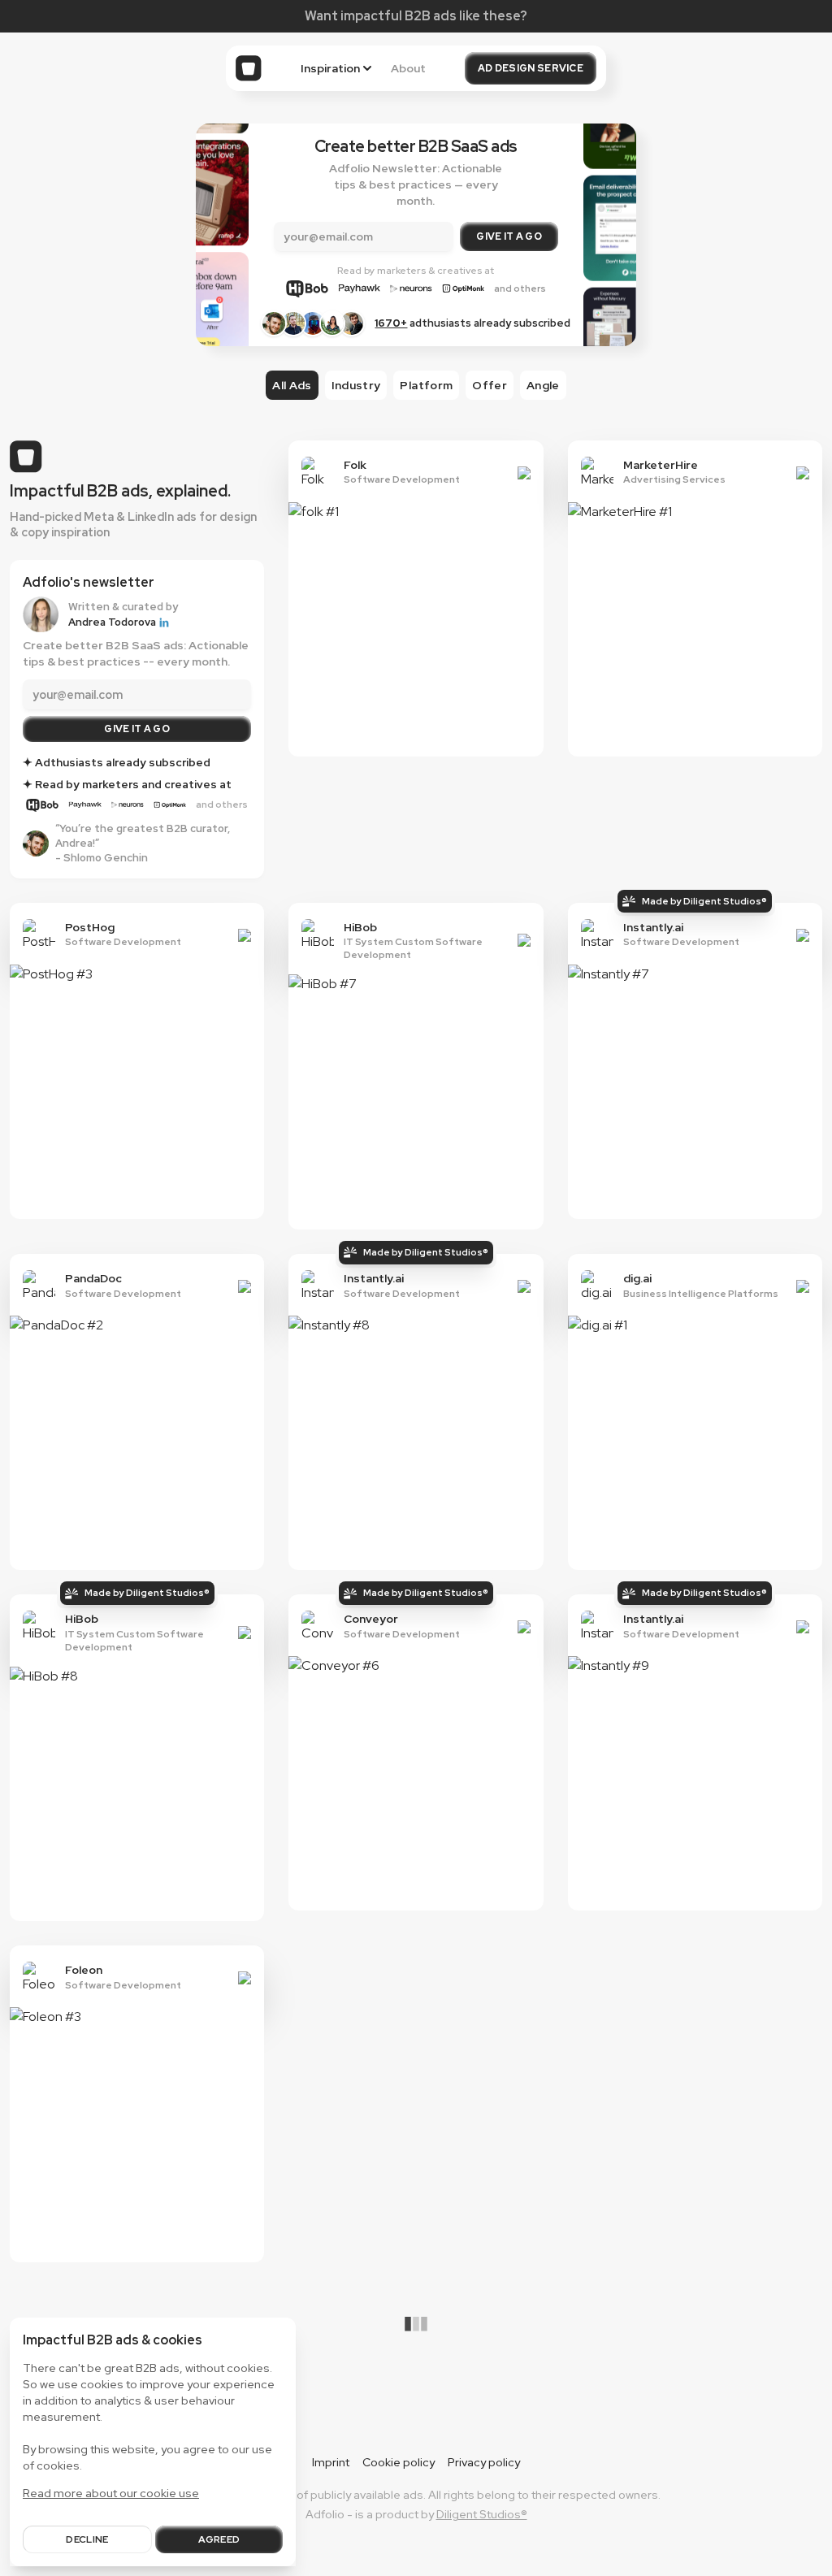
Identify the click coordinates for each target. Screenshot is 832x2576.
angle (543, 385)
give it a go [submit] (137, 729)
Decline (87, 2539)
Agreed (219, 2539)
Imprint (331, 2462)
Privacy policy (484, 2462)
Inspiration (330, 68)
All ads (292, 385)
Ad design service (531, 68)
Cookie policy (399, 2462)
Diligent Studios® (482, 2514)
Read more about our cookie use (111, 2493)
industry (356, 385)
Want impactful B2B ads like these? (416, 16)
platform (426, 385)
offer (490, 385)
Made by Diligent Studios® (704, 901)
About (408, 68)
